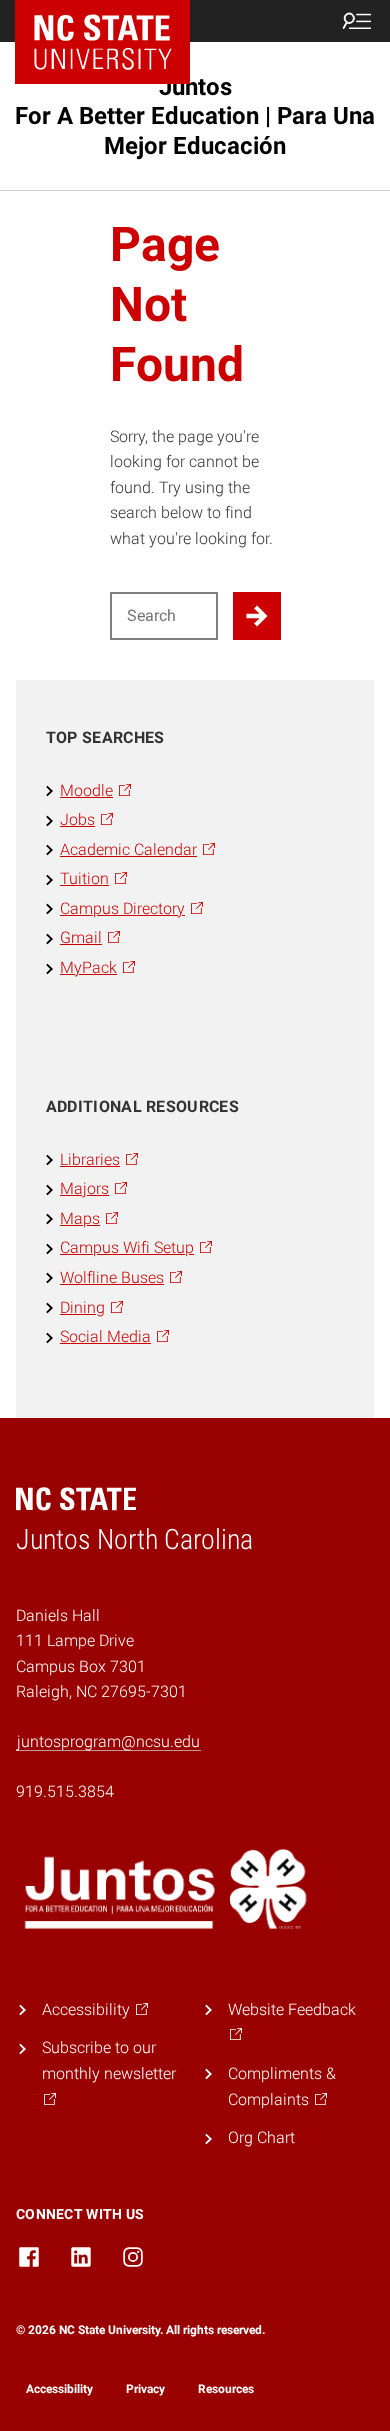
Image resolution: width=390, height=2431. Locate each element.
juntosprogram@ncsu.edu (108, 1741)
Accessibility (59, 2389)
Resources (226, 2389)
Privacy (145, 2389)
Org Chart (261, 2137)
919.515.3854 (65, 1791)
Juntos (195, 116)
